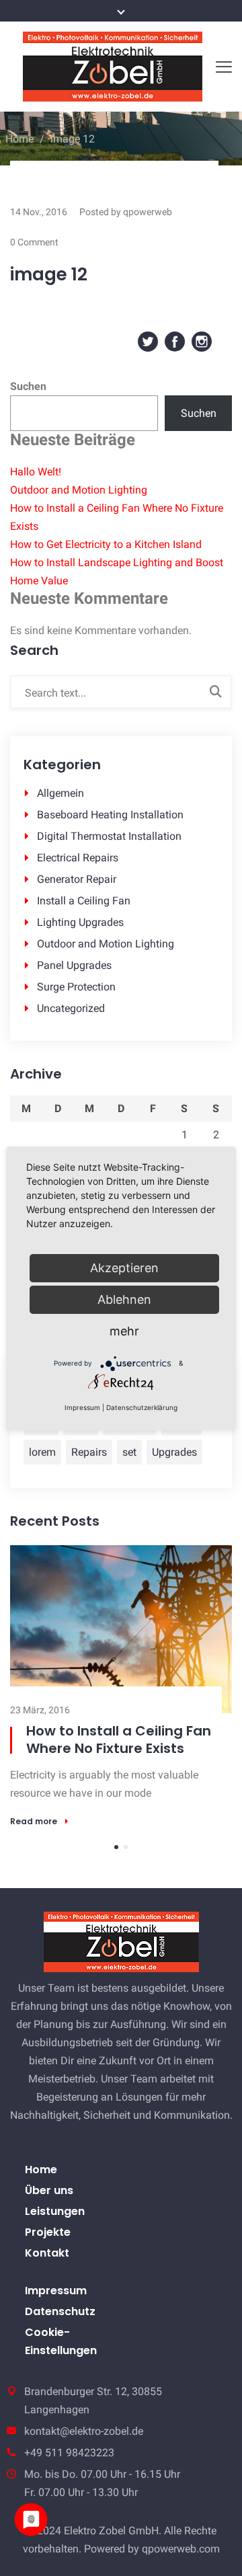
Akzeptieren (124, 1268)
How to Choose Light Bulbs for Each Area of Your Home (134, 1748)
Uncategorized (71, 1008)
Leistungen (55, 2225)
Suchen (28, 386)
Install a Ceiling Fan (84, 901)
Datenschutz (60, 2326)
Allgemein (61, 793)
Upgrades (174, 1452)
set (129, 1452)
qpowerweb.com (181, 2563)
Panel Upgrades (74, 965)
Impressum (56, 2305)
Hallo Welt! (36, 472)
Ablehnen (124, 1299)
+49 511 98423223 (69, 2467)
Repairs (89, 1452)
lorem (42, 1452)
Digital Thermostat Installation (109, 836)
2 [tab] (126, 1861)
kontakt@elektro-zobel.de (84, 2445)
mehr (124, 1331)
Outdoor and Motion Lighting (79, 490)
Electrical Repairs (78, 858)
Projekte (48, 2246)
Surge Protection (76, 987)
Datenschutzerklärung (142, 1407)
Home (19, 139)
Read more (50, 1839)
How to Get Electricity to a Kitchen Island (106, 544)
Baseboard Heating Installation (110, 815)
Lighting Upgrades (80, 922)
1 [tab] (116, 1861)
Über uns (49, 2204)
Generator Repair (77, 879)
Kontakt (47, 2267)
